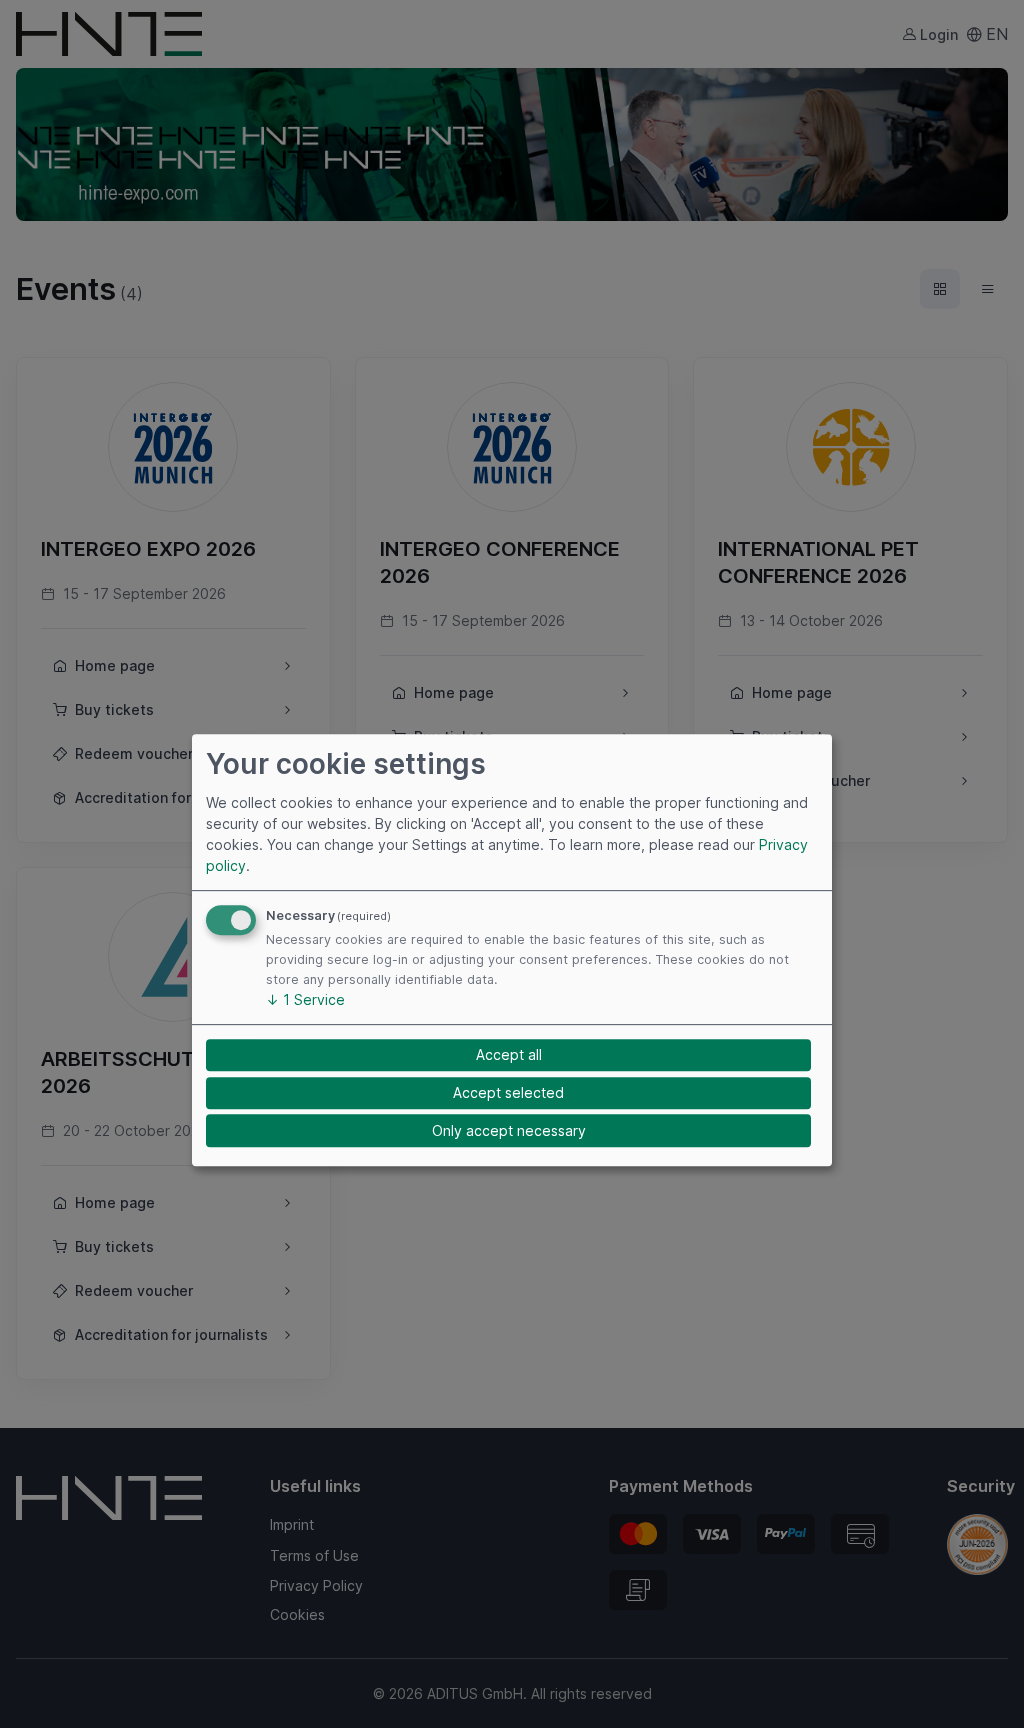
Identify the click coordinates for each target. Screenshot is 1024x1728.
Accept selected (508, 1092)
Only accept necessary (509, 1130)
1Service (305, 999)
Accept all (509, 1055)
